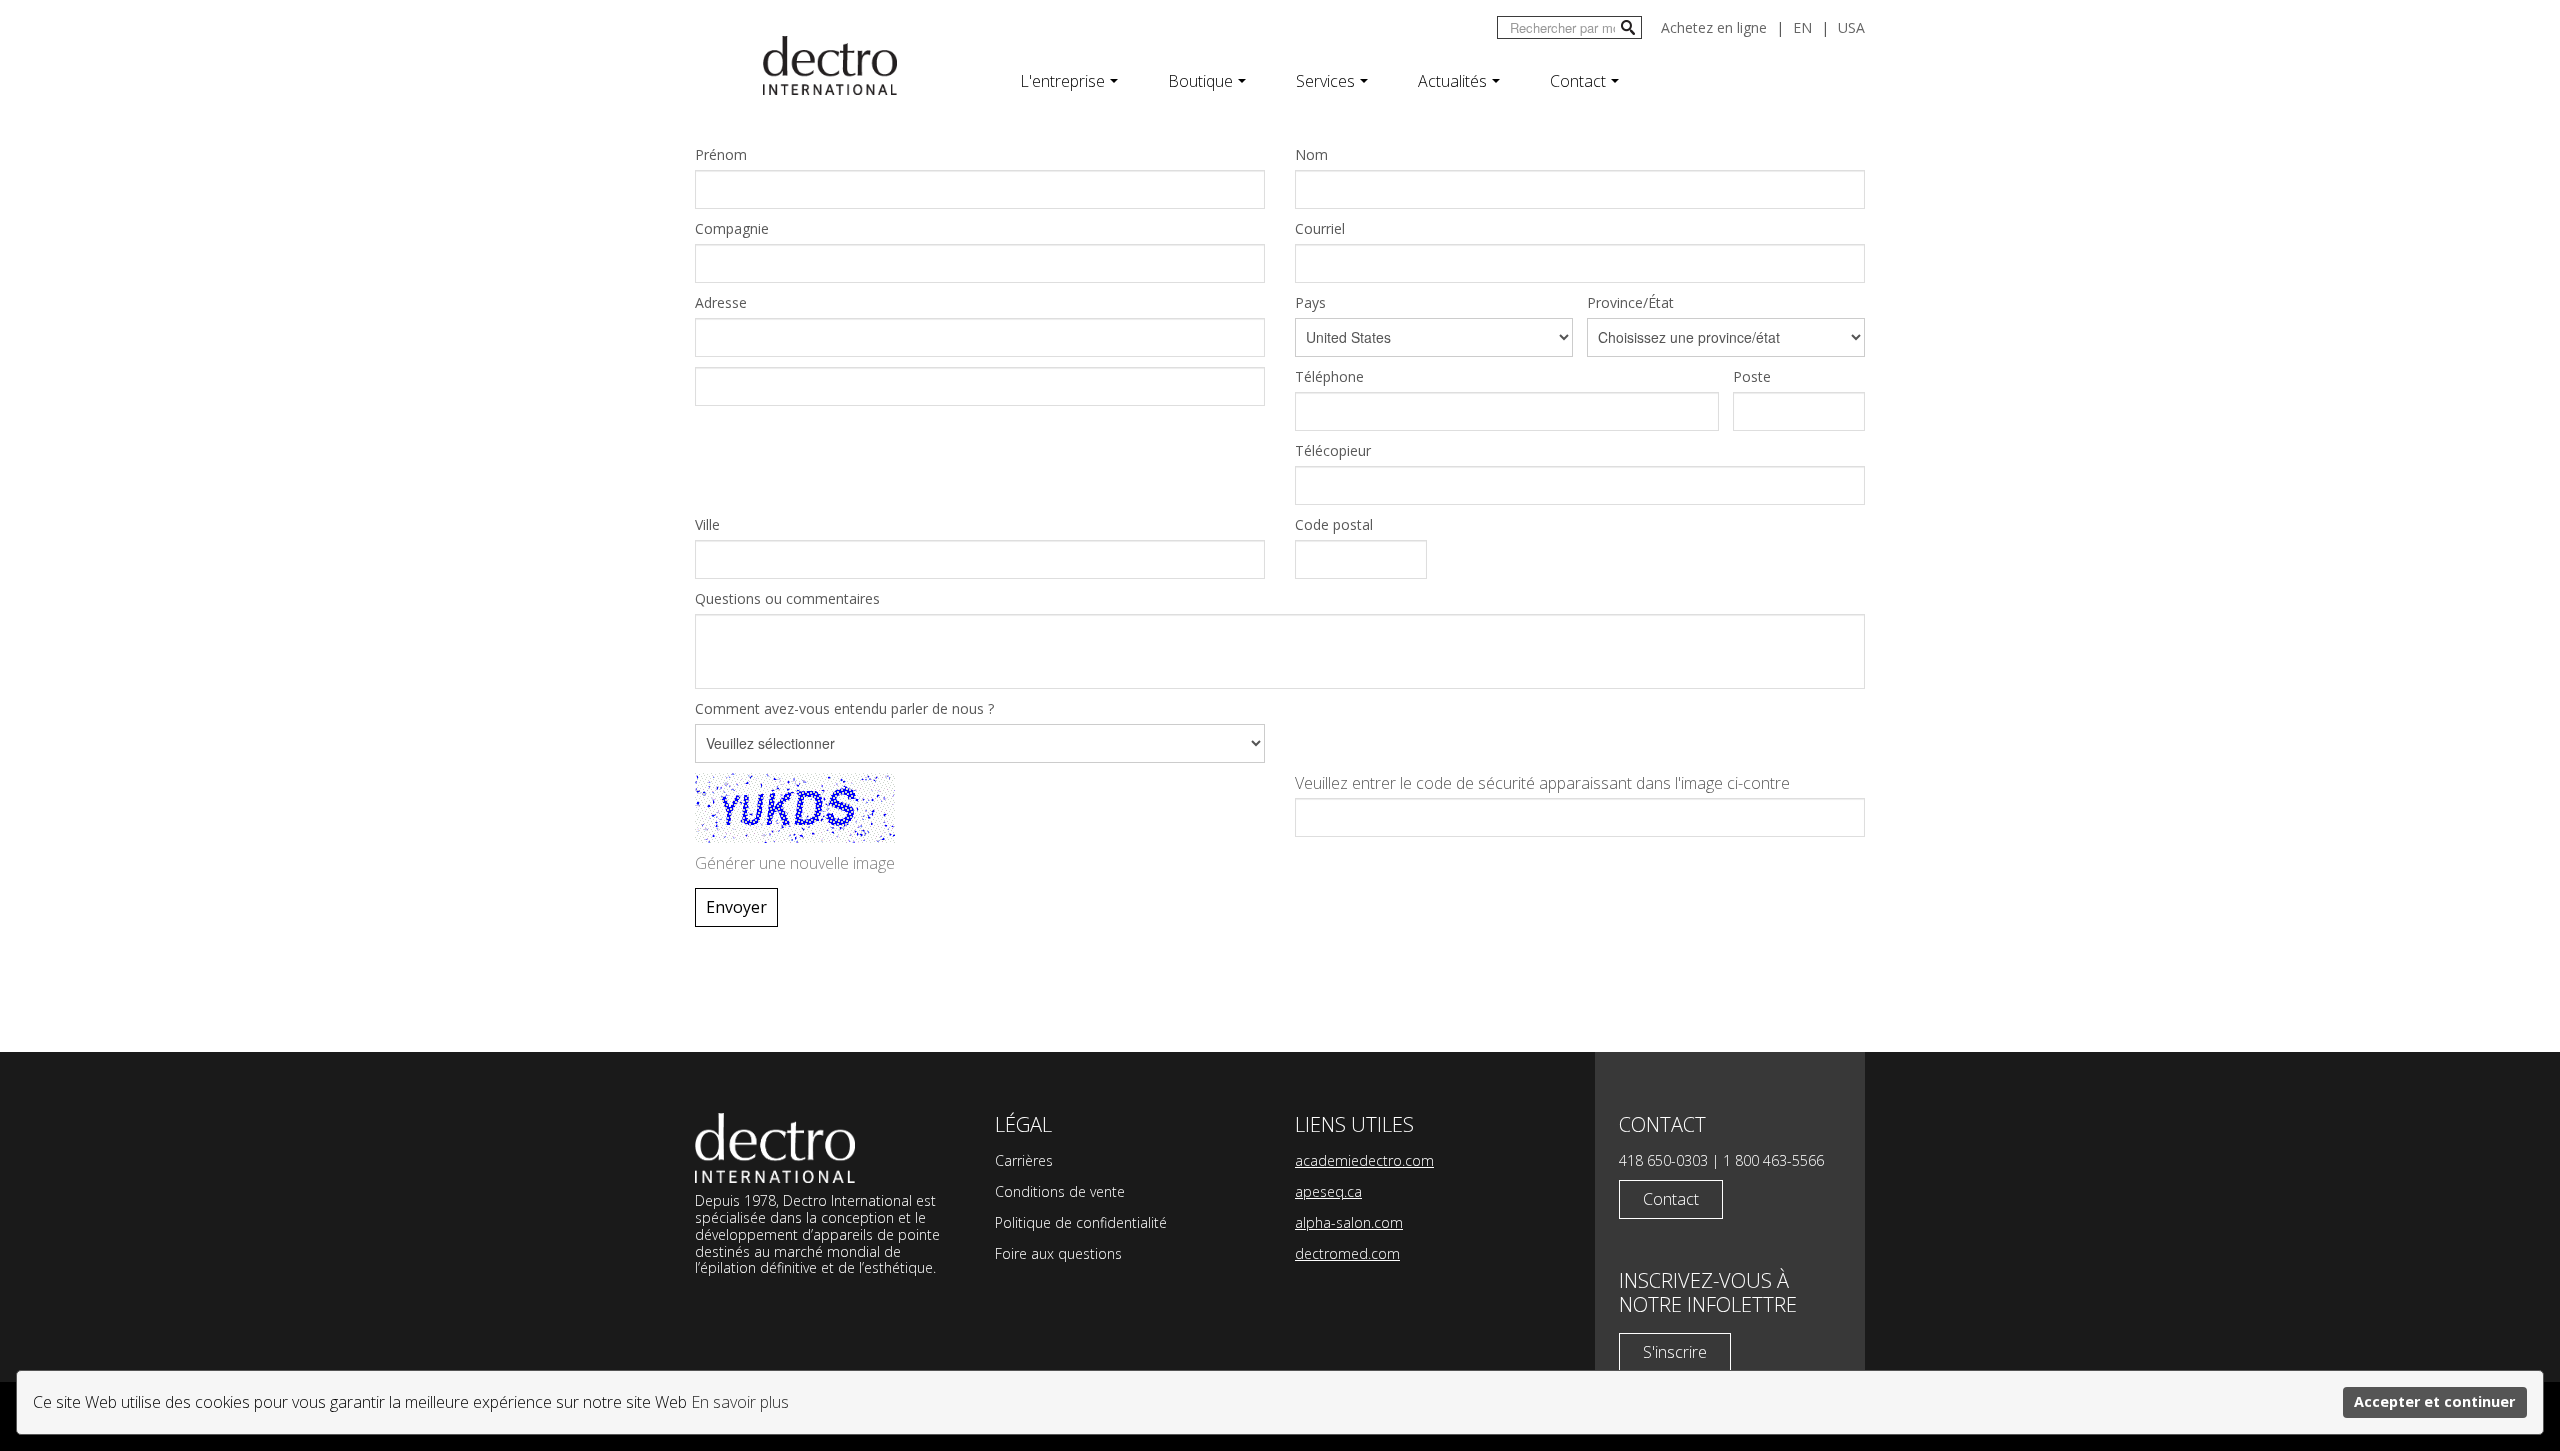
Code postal (1334, 524)
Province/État (1630, 302)
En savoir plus (740, 1402)
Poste (1752, 376)
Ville (707, 524)
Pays (1310, 302)
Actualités (1452, 81)
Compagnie (732, 228)
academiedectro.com (1364, 1160)
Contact (1578, 81)
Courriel (1320, 228)
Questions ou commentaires (787, 598)
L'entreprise (1062, 81)
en (1802, 27)
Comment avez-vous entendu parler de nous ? (844, 708)
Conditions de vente (1060, 1191)
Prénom (721, 154)
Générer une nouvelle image (795, 863)
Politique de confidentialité (1081, 1222)
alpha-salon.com (1349, 1222)
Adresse (721, 302)
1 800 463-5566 (1773, 1160)
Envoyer (736, 907)
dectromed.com (1347, 1253)
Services (1325, 81)
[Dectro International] (830, 65)
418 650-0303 (1663, 1160)
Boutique (1200, 81)
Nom (1311, 154)
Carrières (1024, 1160)
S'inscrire (1675, 1352)
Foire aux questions (1058, 1253)
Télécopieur (1333, 450)
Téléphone (1329, 376)
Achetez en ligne (1714, 27)
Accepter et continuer (2434, 1401)
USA (1851, 27)
